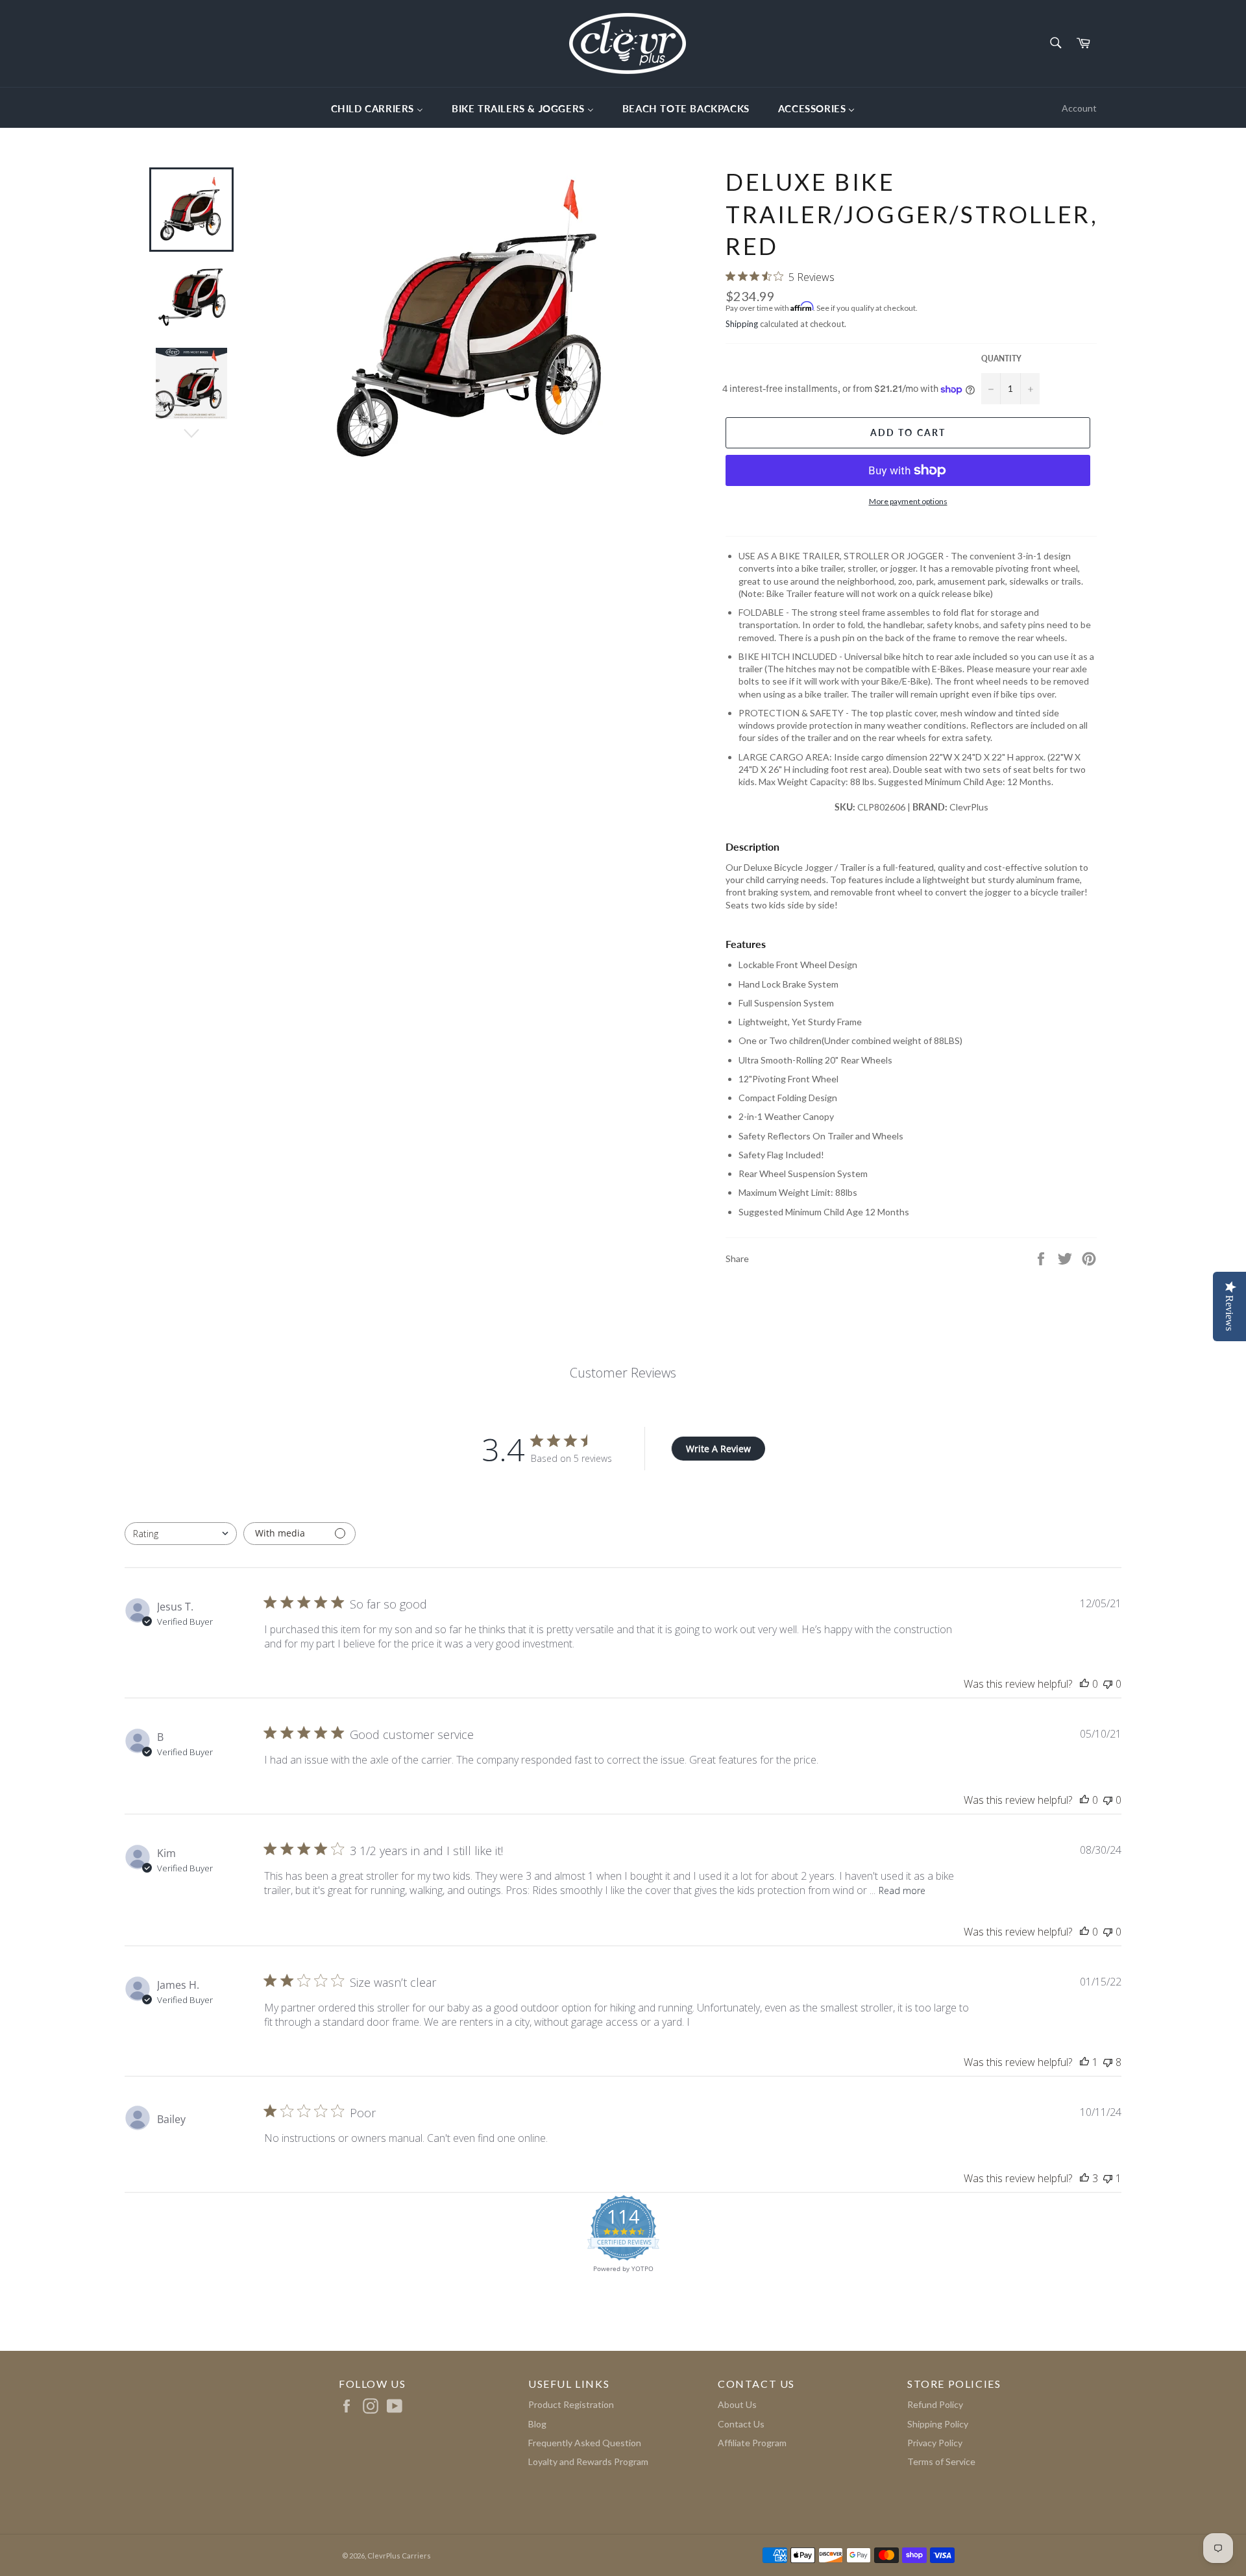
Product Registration (571, 2404)
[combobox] (181, 1534)
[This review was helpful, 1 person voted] (1084, 2062)
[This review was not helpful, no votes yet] (1108, 1684)
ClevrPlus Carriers (399, 2556)
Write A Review (718, 1449)
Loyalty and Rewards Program (588, 2461)
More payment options (908, 501)
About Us (737, 2404)
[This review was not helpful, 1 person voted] (1108, 2178)
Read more (902, 1890)
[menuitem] (377, 108)
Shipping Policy (938, 2424)
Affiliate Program (752, 2443)
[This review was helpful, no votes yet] (1084, 1684)
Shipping (742, 324)
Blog (537, 2424)
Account (1079, 108)
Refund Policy (935, 2404)
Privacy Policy (935, 2443)
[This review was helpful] (1084, 2178)
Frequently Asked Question (585, 2443)
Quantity (1001, 358)
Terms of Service (941, 2461)
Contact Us (741, 2424)
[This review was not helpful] (1108, 2062)
